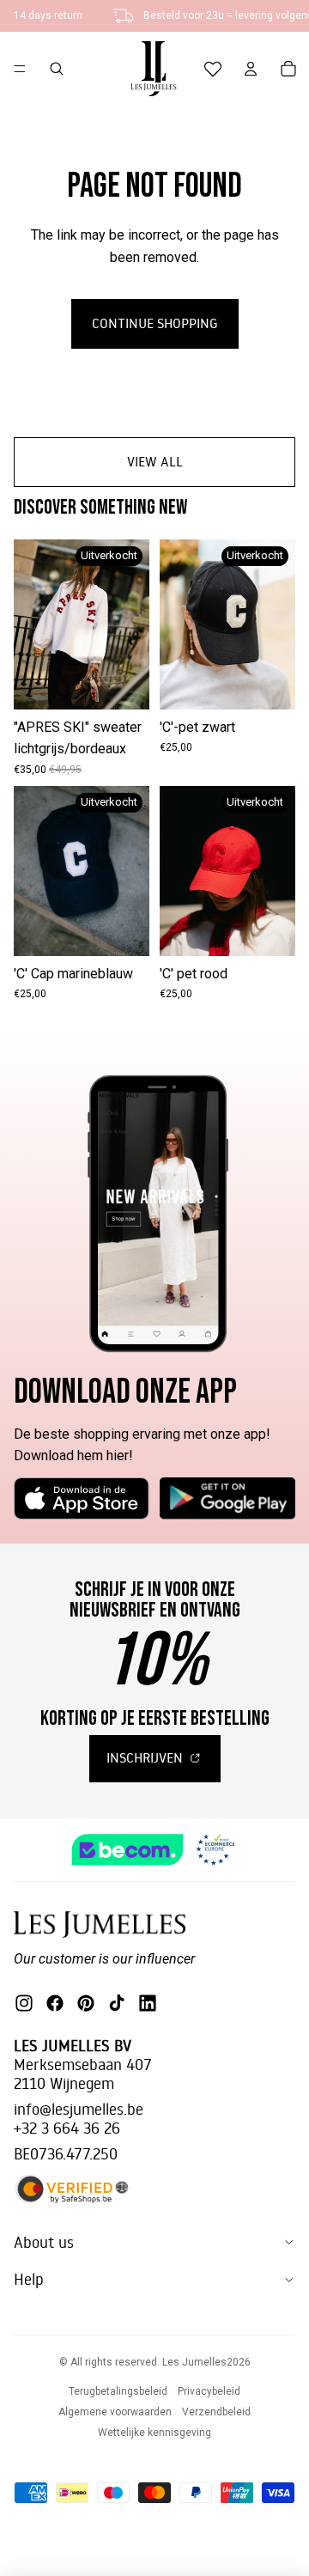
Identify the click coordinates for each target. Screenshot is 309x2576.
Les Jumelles (194, 2362)
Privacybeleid (209, 2391)
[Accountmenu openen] (251, 69)
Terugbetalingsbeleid (118, 2391)
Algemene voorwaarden (115, 2412)
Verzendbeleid (216, 2412)
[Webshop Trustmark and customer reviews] (154, 1850)
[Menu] (20, 69)
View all (155, 461)
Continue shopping (155, 323)
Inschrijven (146, 1757)
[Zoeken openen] (57, 69)
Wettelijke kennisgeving (154, 2433)
